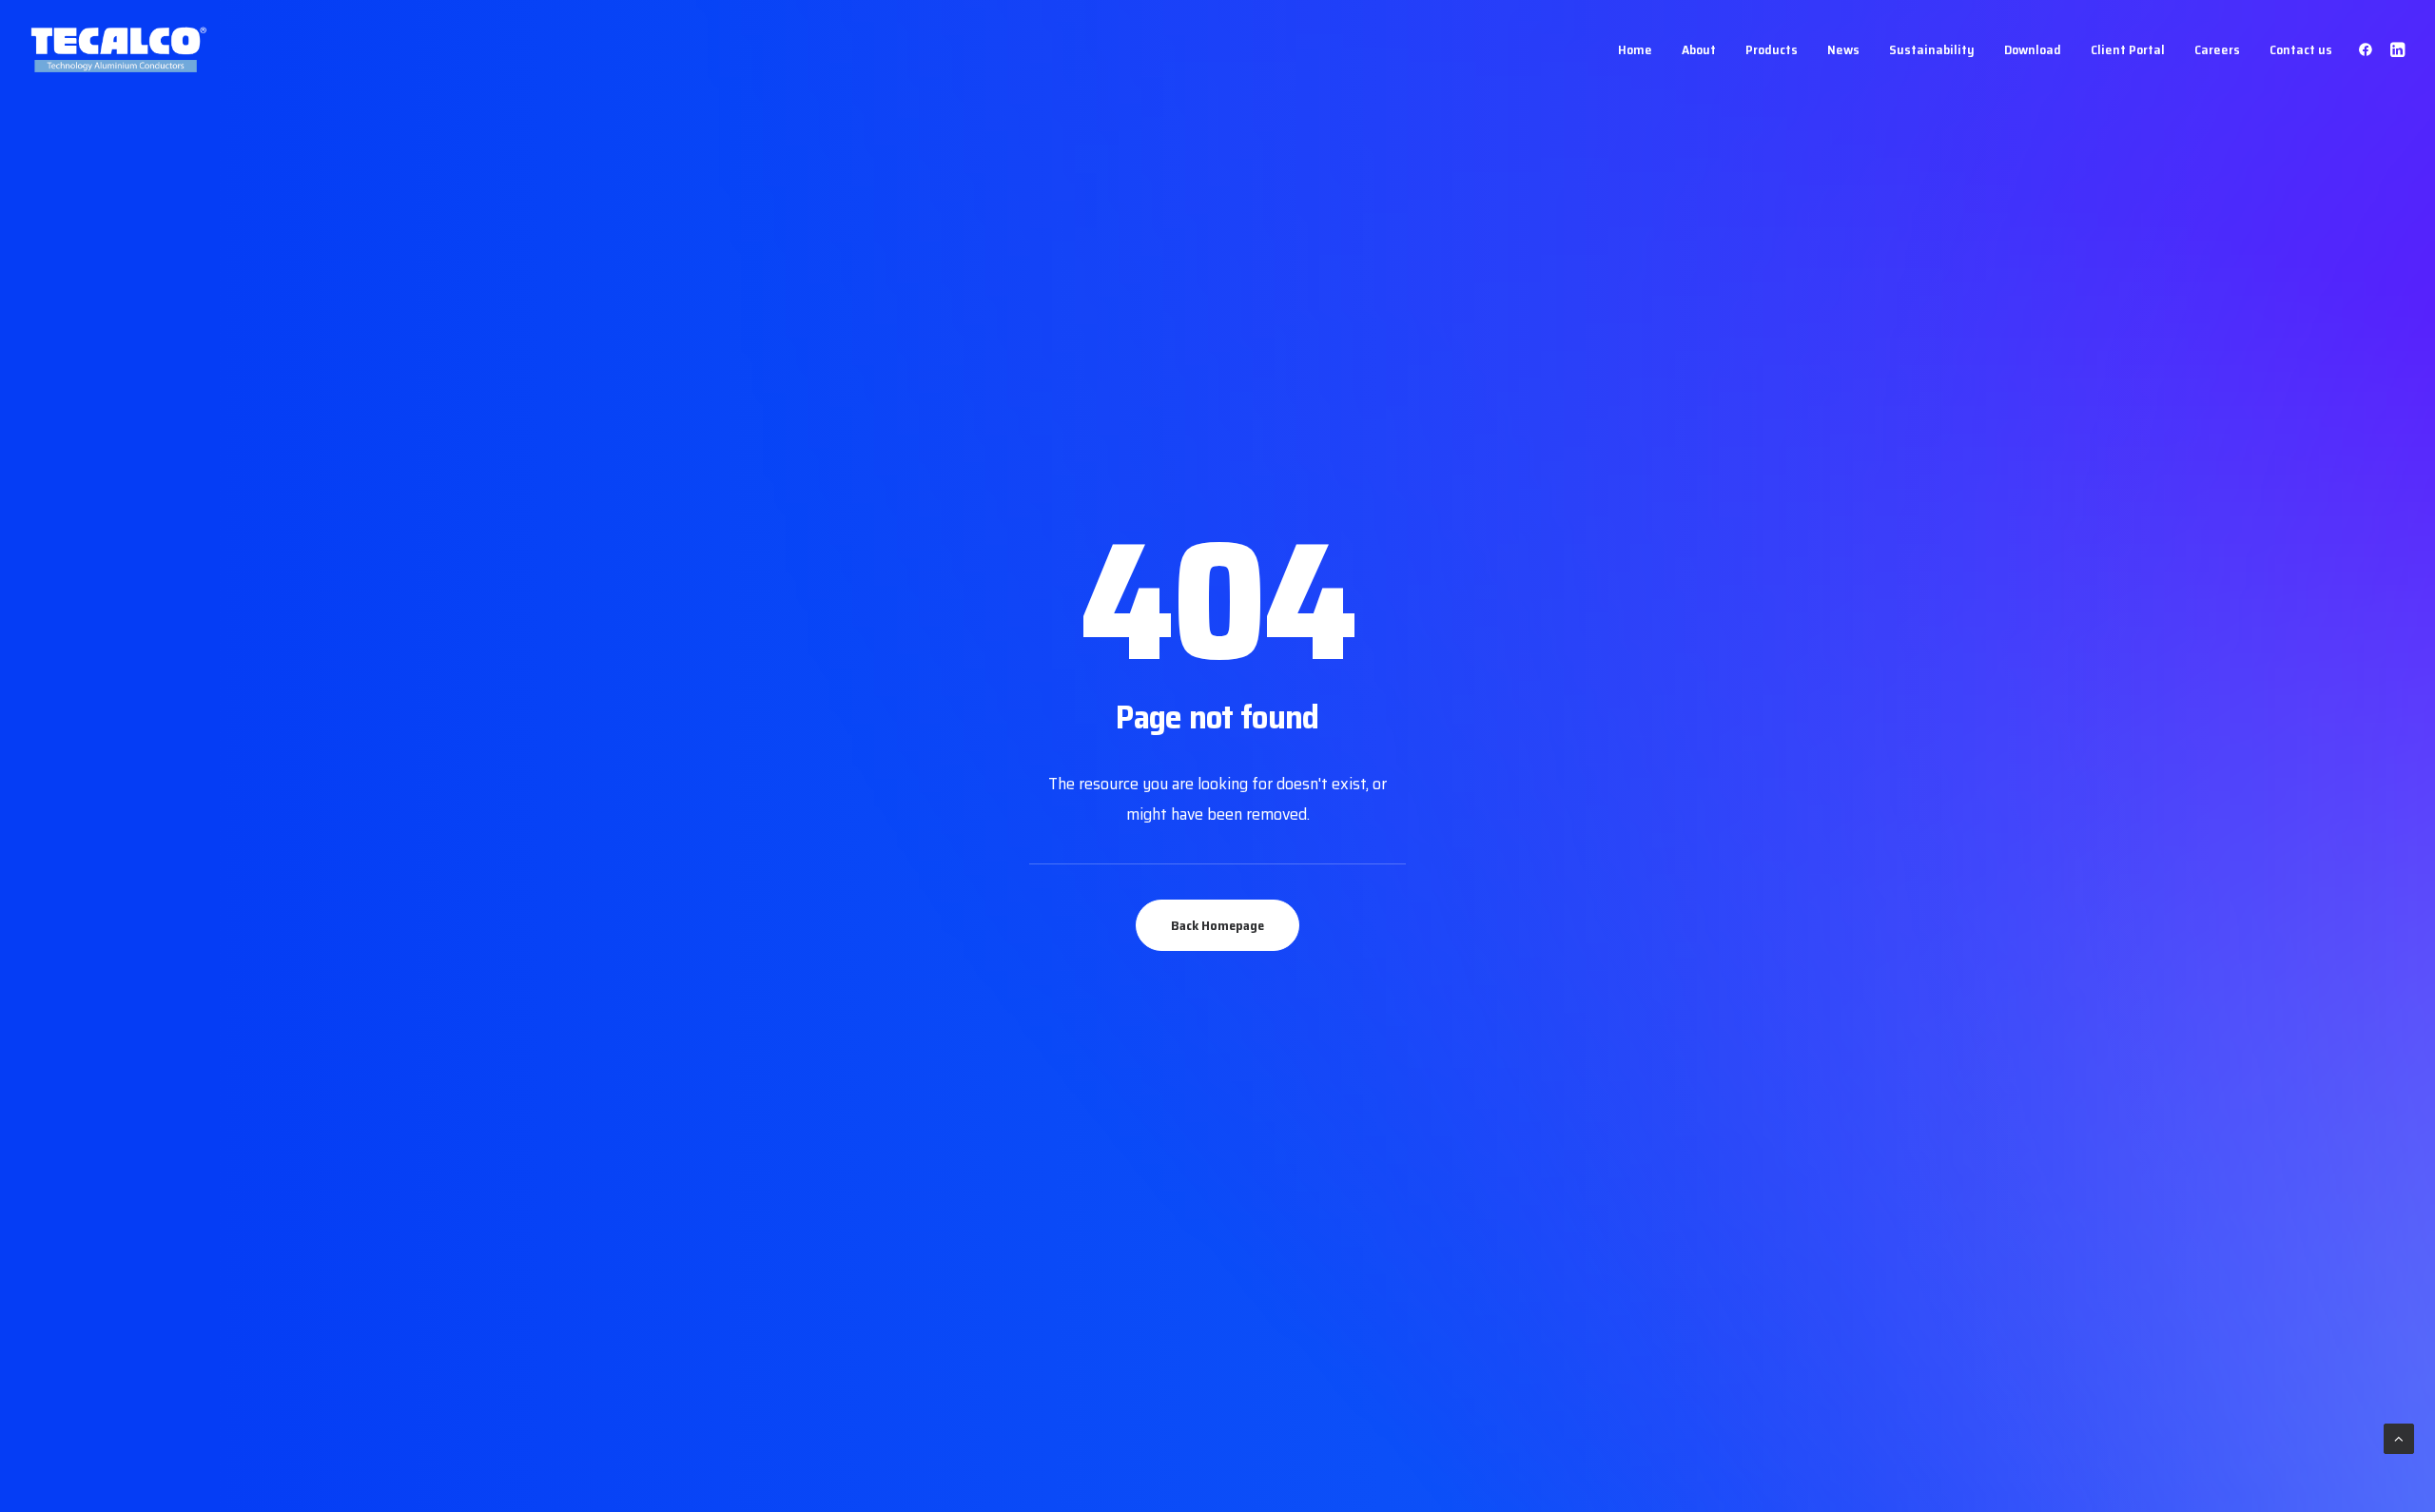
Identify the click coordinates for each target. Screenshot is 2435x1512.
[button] (2369, 49)
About (1699, 49)
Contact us (2301, 49)
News (1843, 49)
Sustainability (1932, 49)
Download (2033, 49)
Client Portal (2128, 49)
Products (1772, 49)
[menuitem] (1635, 49)
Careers (2217, 49)
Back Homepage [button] (1217, 925)
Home (1635, 49)
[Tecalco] (120, 49)
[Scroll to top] (2399, 1438)
